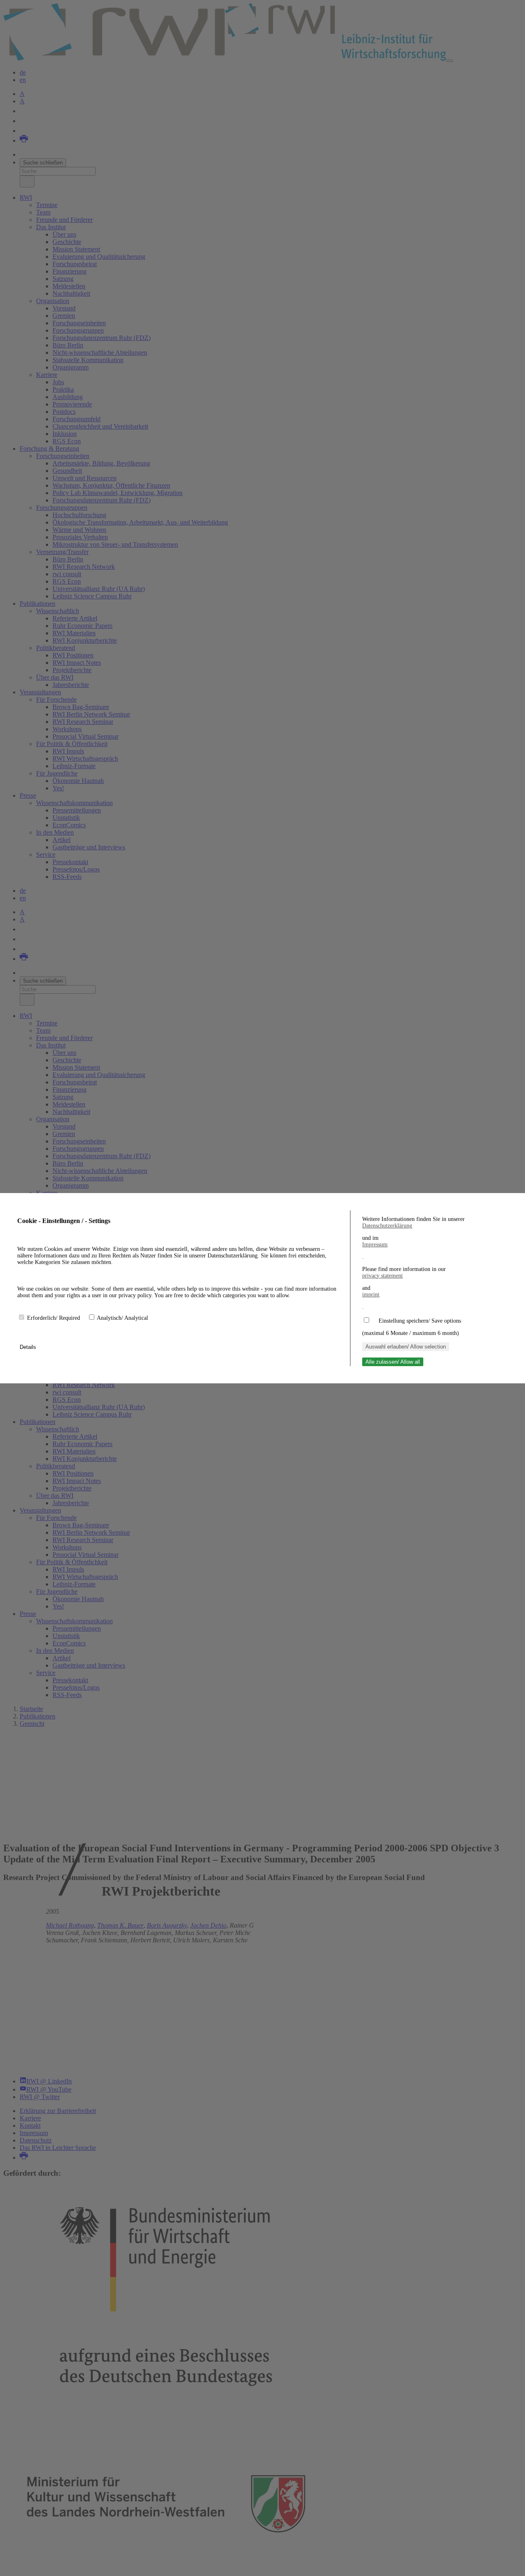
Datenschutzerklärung (387, 1226)
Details (29, 1347)
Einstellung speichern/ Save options (420, 1321)
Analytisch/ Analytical (122, 1318)
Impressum (375, 1245)
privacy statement (382, 1276)
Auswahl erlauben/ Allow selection (406, 1347)
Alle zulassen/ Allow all (393, 1362)
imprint (371, 1295)
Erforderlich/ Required (54, 1318)
